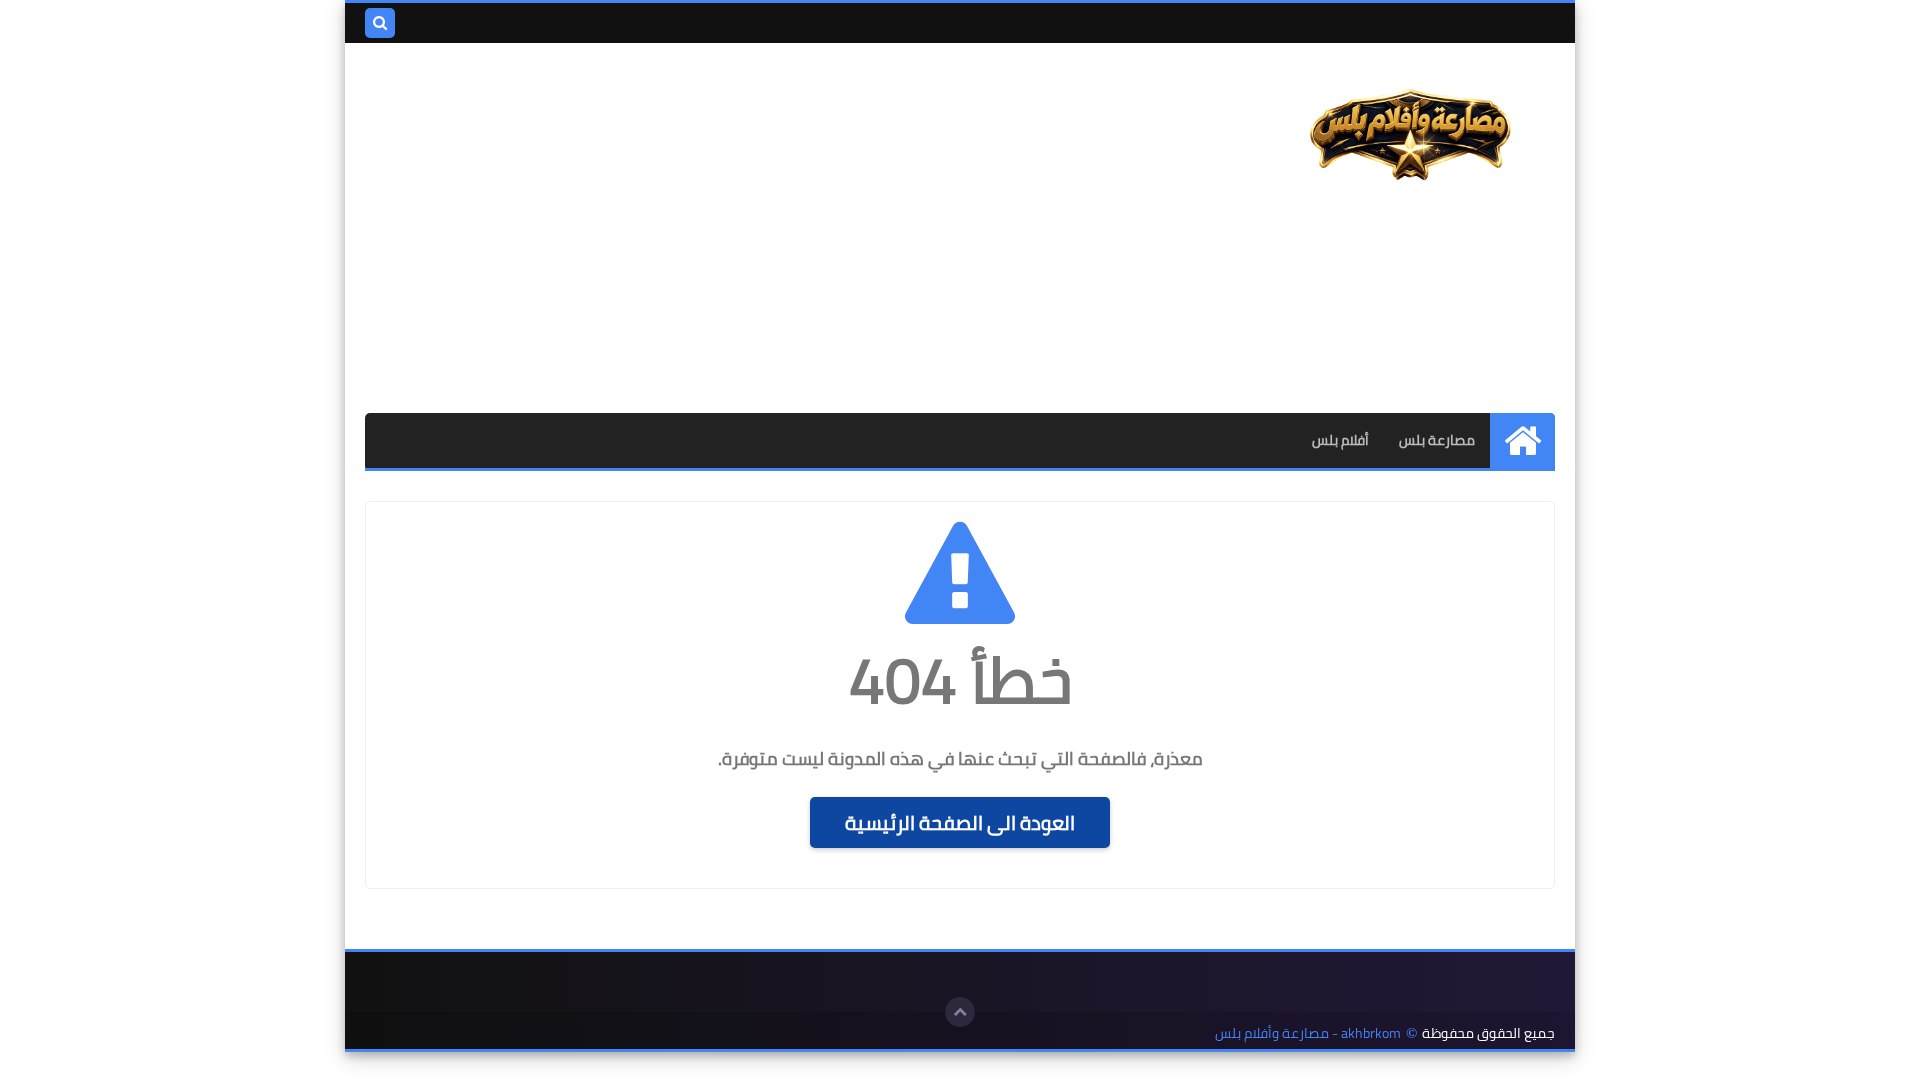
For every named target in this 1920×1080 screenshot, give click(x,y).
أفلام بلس (1340, 440)
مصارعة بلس (1437, 440)
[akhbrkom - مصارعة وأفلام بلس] (1410, 136)
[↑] (960, 1012)
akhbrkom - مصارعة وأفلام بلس (1308, 1033)
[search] (380, 23)
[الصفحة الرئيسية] (1522, 440)
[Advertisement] (729, 228)
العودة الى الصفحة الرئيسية (960, 822)
